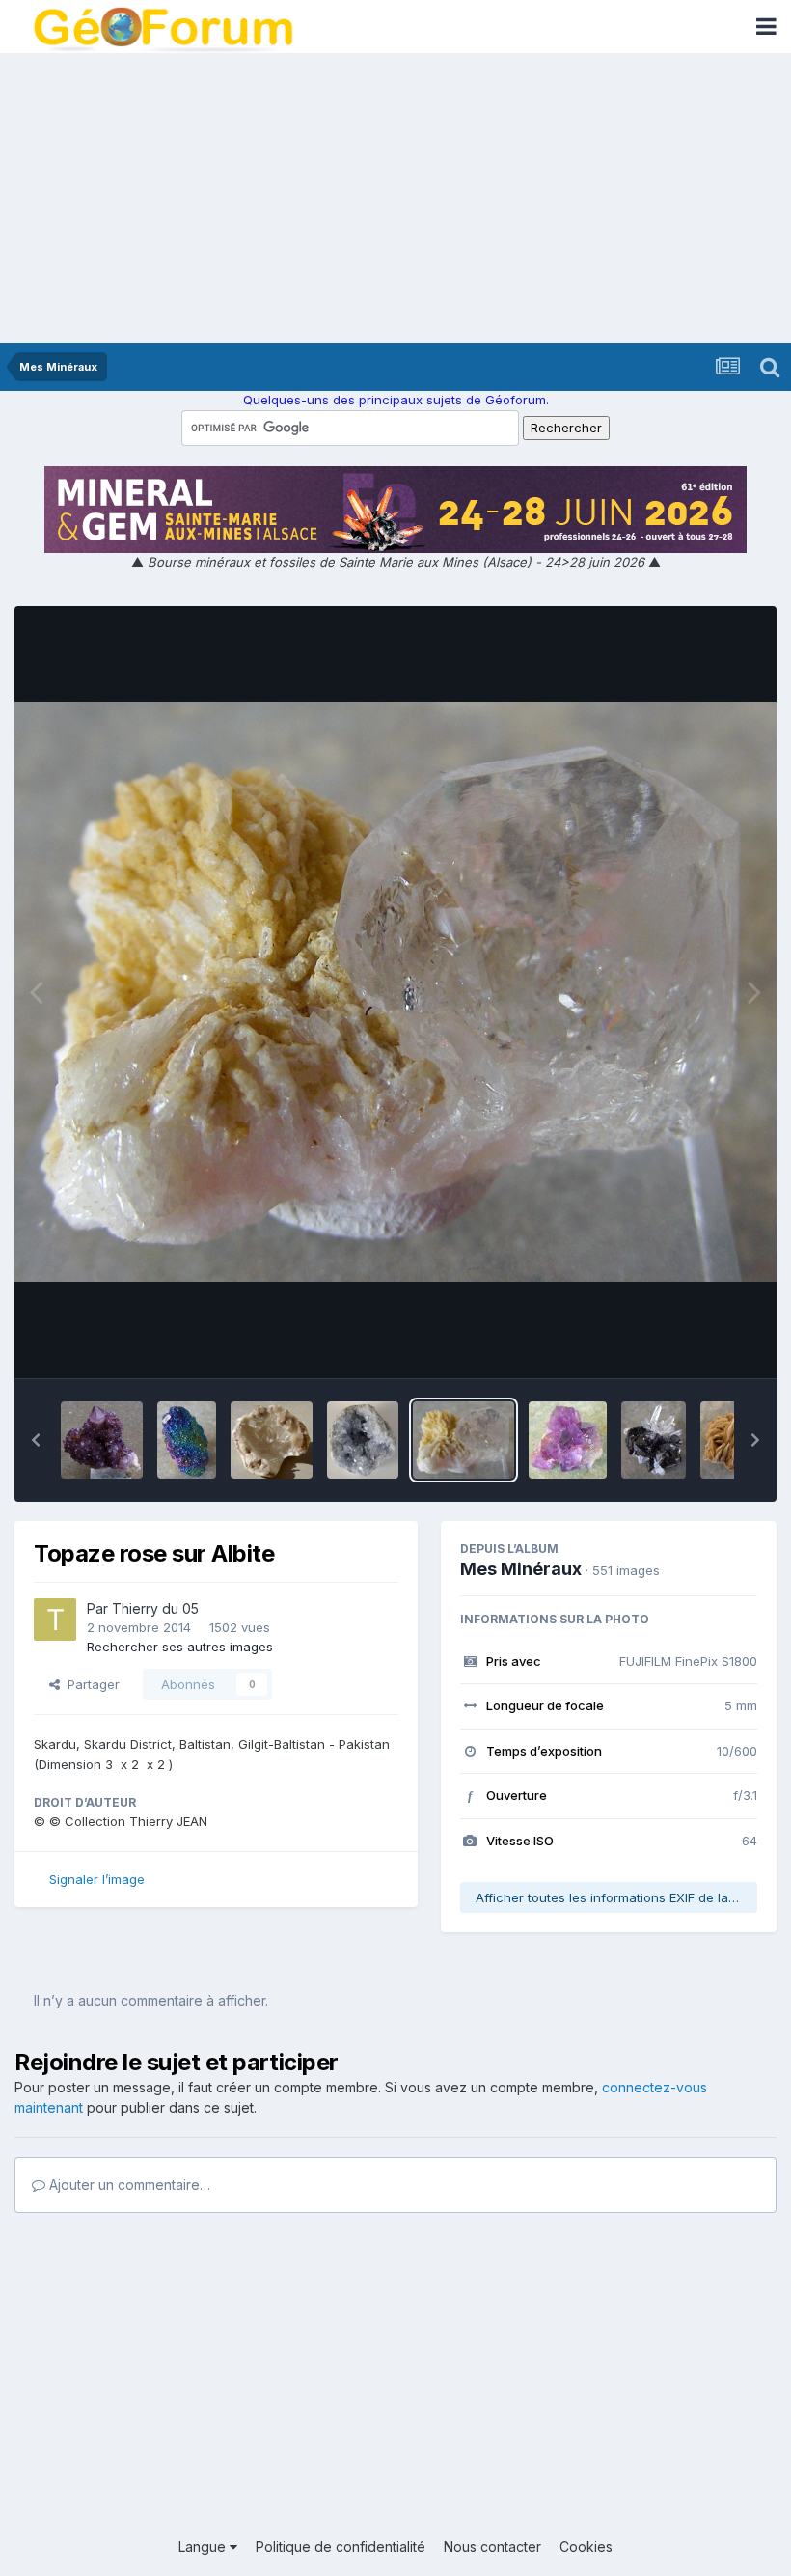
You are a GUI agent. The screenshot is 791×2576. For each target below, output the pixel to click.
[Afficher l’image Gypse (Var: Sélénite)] (272, 1440)
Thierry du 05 (155, 1608)
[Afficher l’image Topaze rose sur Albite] (464, 1440)
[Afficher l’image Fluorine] (568, 1440)
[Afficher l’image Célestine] (363, 1440)
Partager (90, 1684)
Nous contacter (492, 2547)
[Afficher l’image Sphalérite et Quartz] (654, 1440)
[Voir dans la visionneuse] (395, 992)
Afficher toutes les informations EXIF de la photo (616, 1897)
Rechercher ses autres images (180, 1647)
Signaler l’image (97, 1879)
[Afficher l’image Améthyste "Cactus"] (102, 1440)
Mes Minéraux (521, 1569)
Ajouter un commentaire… (128, 2185)
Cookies (586, 2547)
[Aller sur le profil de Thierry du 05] (55, 1620)
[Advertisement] (395, 198)
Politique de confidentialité (341, 2547)
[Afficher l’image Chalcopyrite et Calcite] (186, 1440)
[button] (36, 1440)
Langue (204, 2547)
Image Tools (696, 1343)
